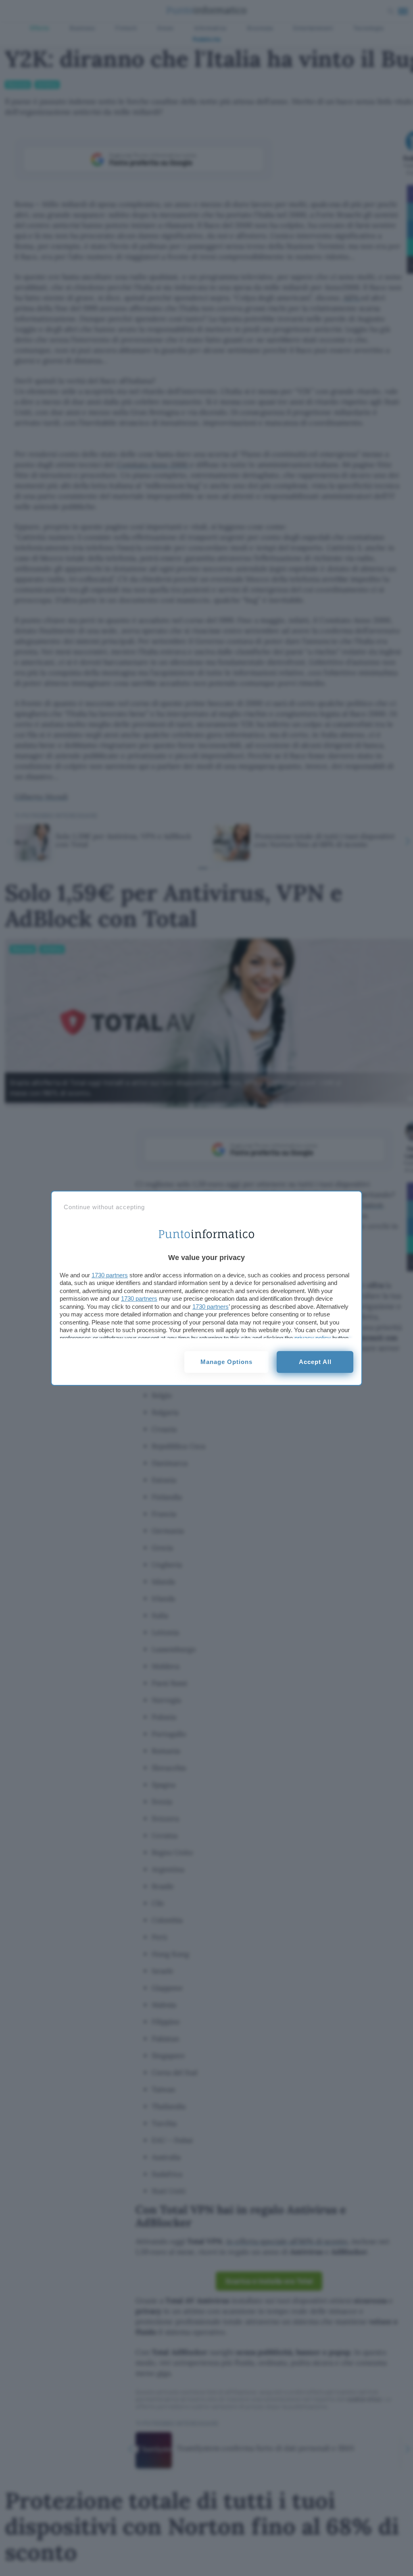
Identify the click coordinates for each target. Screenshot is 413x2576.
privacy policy (313, 1338)
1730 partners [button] (110, 1275)
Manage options (226, 1362)
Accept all (315, 1362)
